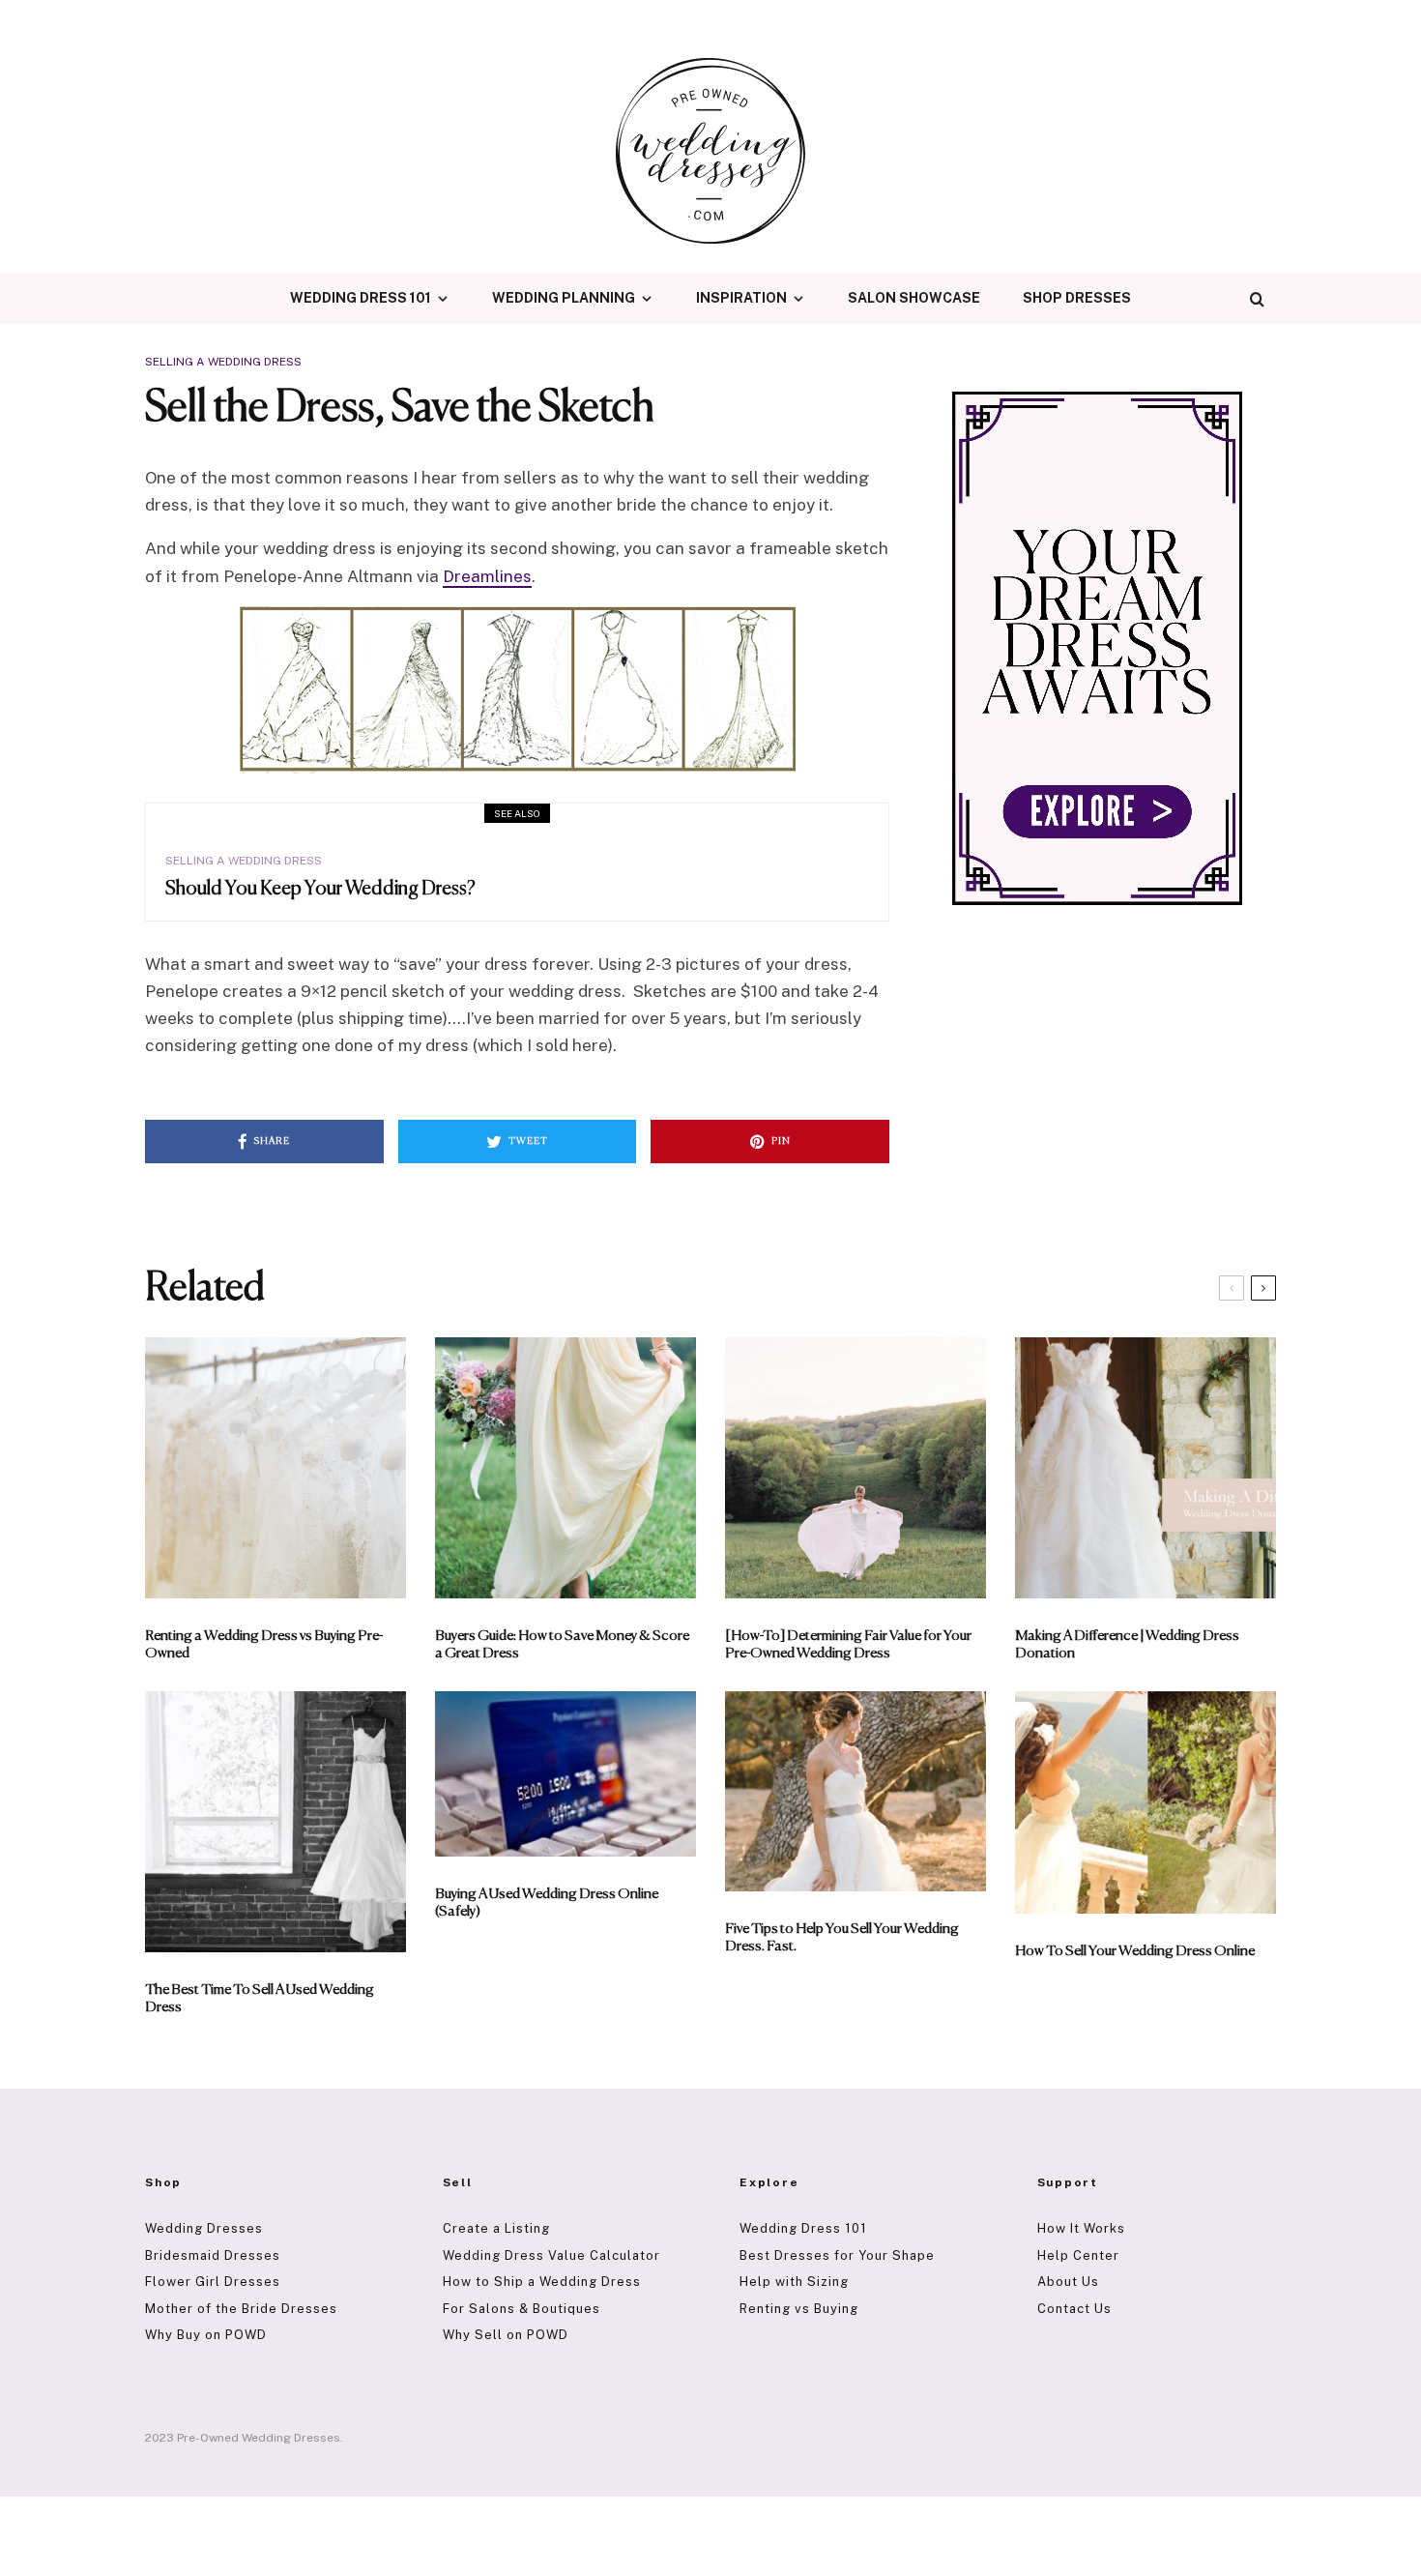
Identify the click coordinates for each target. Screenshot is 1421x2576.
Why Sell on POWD (506, 2335)
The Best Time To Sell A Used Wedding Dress (260, 1998)
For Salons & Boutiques (522, 2309)
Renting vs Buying (799, 2309)
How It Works (1081, 2228)
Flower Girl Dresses (213, 2282)
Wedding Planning (564, 298)
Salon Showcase (914, 298)
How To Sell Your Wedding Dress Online (1135, 1951)
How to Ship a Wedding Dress (542, 2282)
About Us (1068, 2282)
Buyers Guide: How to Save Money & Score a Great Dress (562, 1644)
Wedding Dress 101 (361, 298)
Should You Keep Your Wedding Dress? (320, 889)
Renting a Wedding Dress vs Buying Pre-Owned (264, 1644)
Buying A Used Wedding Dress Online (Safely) (547, 1903)
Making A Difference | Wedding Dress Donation (1127, 1644)
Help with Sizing (794, 2282)
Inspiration (741, 298)
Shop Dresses (1077, 298)
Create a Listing (496, 2228)
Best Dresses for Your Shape (837, 2255)
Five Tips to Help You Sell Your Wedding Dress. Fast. (842, 1937)
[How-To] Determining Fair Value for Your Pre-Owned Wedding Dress (848, 1644)
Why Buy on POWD (206, 2335)
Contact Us (1074, 2309)
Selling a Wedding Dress (223, 362)
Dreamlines (487, 576)
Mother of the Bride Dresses (241, 2309)
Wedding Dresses (204, 2228)
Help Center (1078, 2255)
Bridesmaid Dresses (213, 2255)
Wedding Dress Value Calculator (551, 2255)
